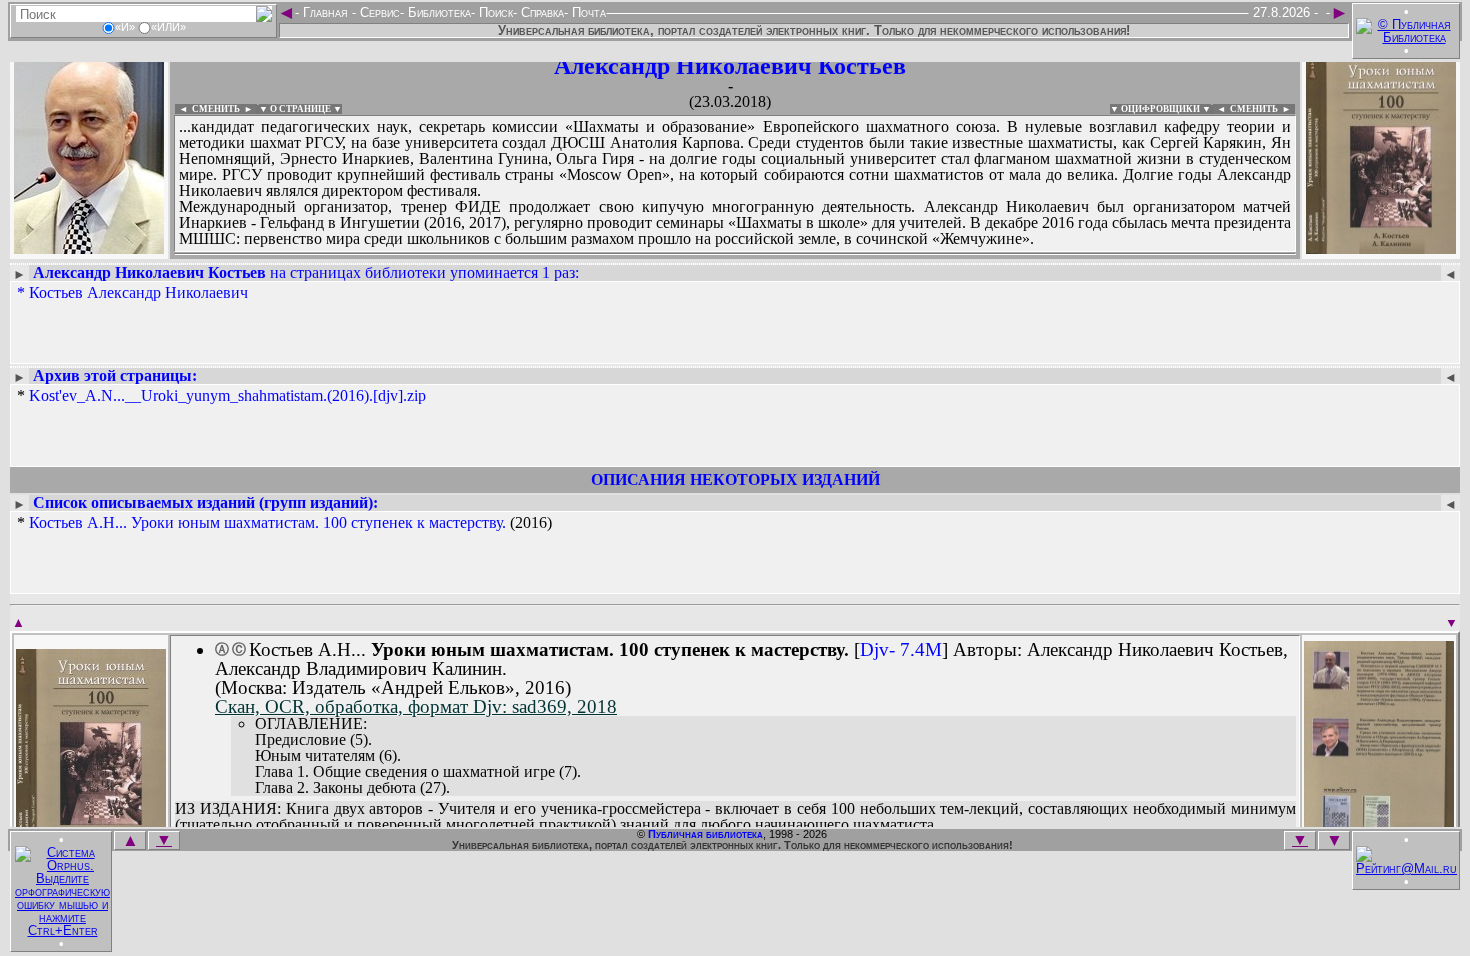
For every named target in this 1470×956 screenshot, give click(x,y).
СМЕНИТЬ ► (1262, 109)
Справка (540, 12)
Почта (587, 12)
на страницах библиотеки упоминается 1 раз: (306, 272)
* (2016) (284, 523)
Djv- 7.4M (901, 649)
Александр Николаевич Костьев (730, 66)
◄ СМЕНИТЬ (207, 109)
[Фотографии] (89, 247)
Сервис (378, 12)
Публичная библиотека (705, 834)
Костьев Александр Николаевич (138, 292)
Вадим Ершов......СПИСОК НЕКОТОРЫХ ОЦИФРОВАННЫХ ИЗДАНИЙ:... (659, 254)
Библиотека (437, 12)
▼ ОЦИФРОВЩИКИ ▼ (1160, 109)
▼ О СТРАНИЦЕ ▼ (300, 109)
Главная (325, 12)
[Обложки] (1381, 247)
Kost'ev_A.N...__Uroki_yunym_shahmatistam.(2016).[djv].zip (227, 395)
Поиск (494, 12)
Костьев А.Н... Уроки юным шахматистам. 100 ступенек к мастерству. (267, 522)
